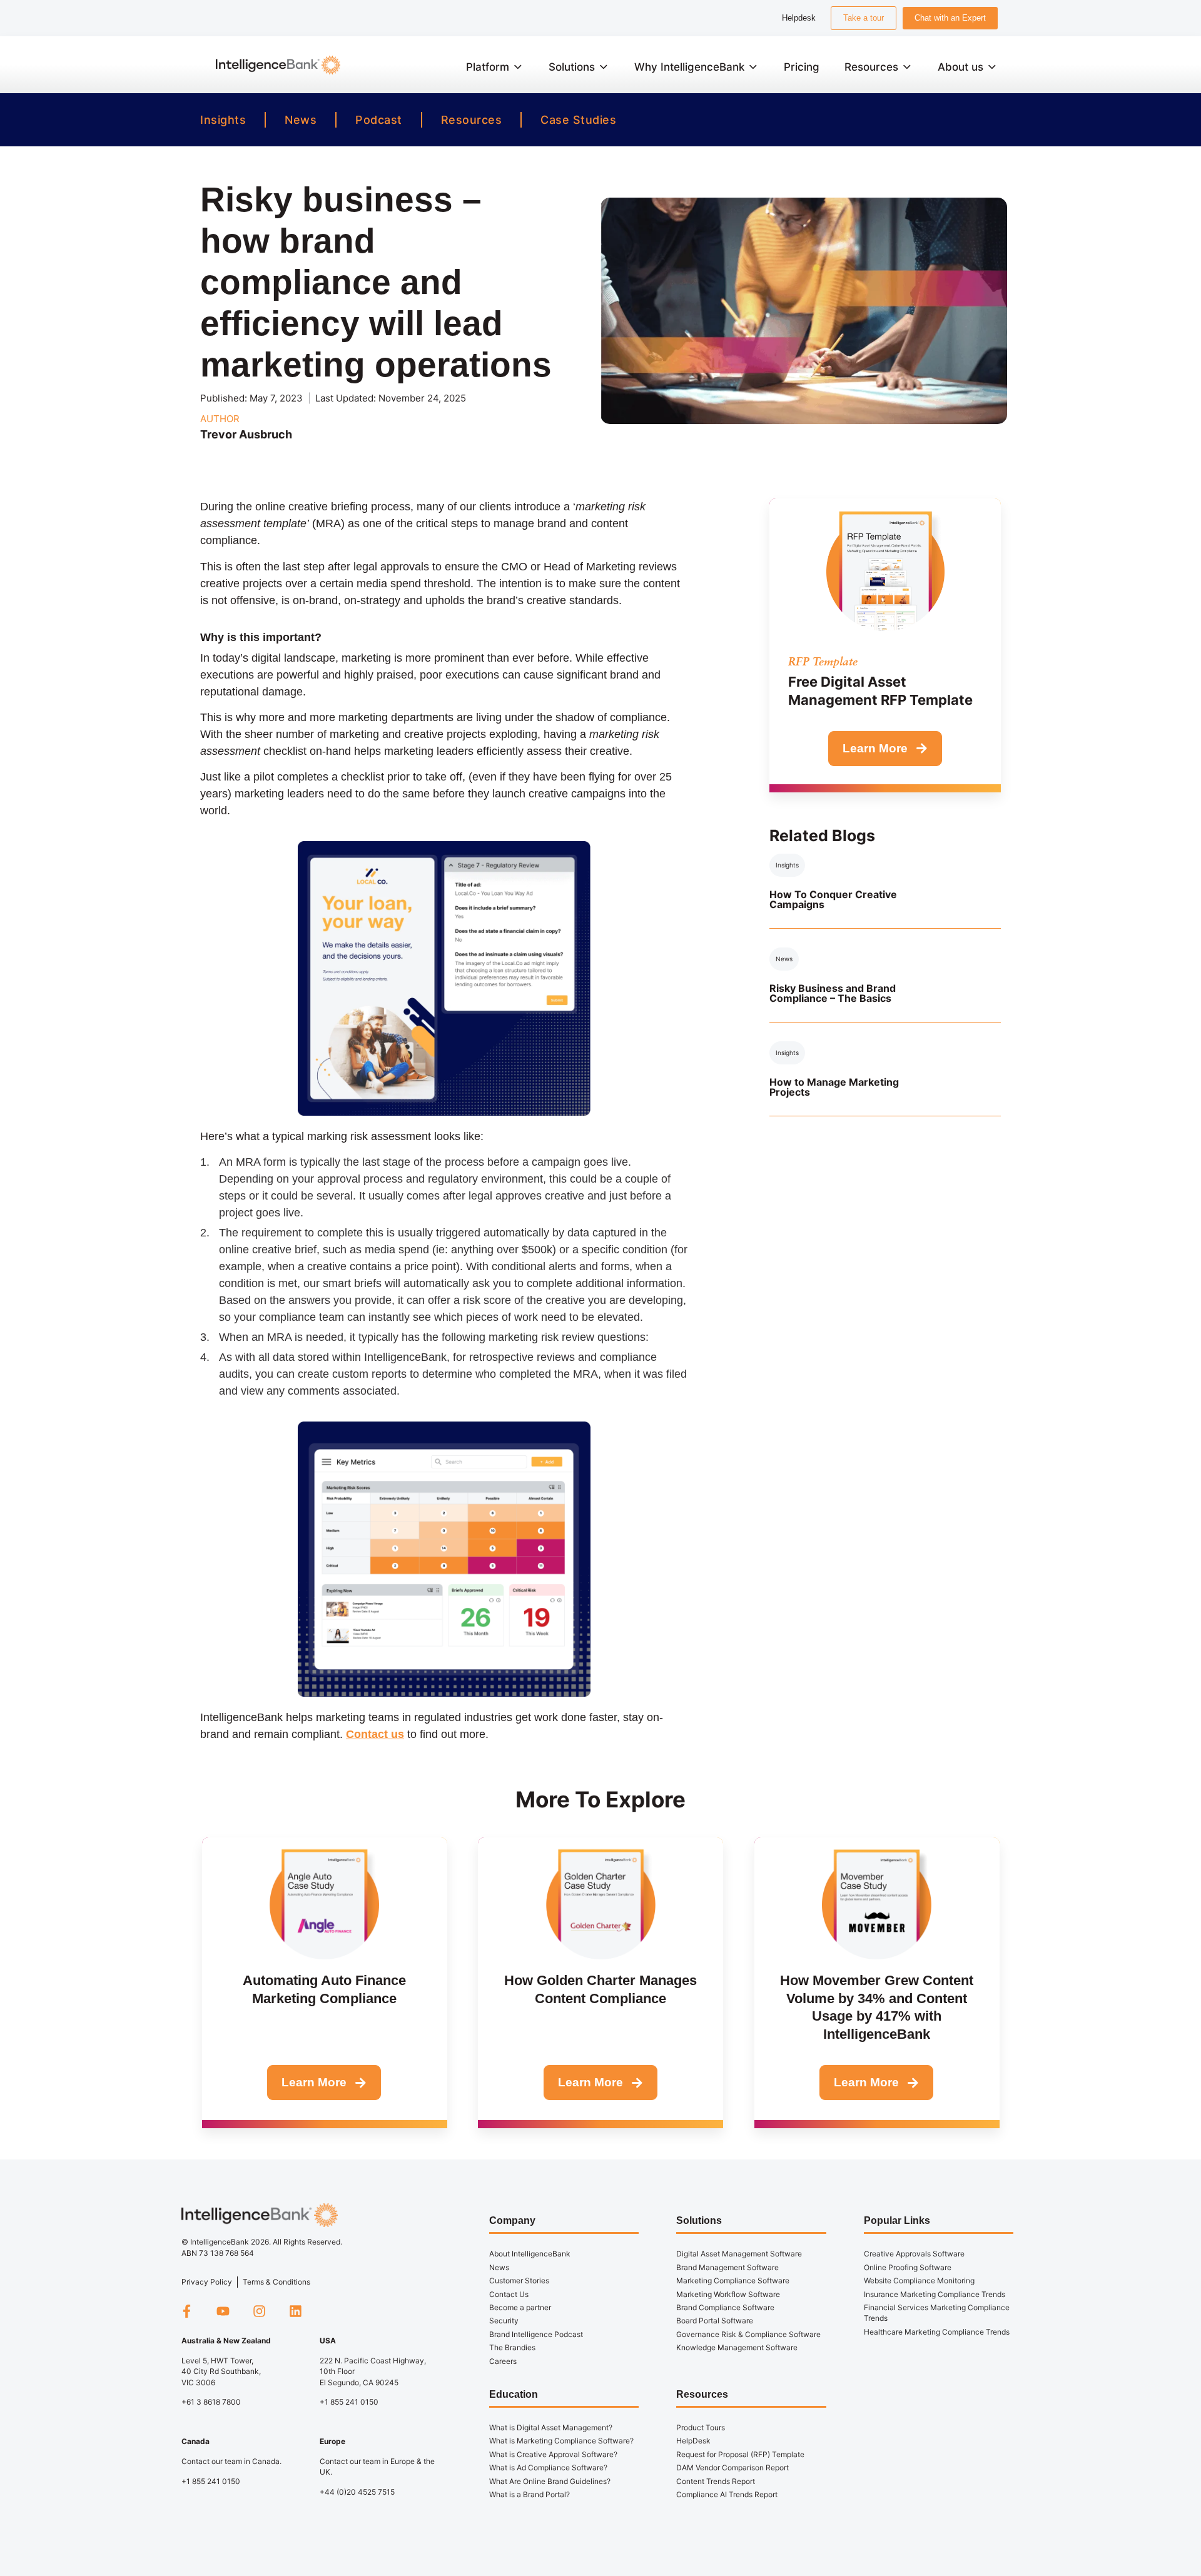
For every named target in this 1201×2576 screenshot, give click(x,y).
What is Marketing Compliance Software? (561, 2441)
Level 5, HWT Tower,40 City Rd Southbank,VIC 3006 (221, 2371)
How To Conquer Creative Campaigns (833, 899)
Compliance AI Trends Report (727, 2494)
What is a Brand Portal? (530, 2494)
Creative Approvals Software (914, 2254)
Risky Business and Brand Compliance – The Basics (833, 993)
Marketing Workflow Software (728, 2294)
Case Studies (578, 120)
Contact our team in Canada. (231, 2461)
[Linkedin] (296, 2311)
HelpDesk (693, 2441)
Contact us (375, 1734)
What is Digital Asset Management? (551, 2427)
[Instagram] (259, 2311)
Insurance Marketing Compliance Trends (935, 2294)
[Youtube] (223, 2311)
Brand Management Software (727, 2267)
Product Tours (701, 2427)
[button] (495, 67)
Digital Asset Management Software (739, 2254)
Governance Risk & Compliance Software (748, 2334)
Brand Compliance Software (725, 2307)
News (301, 120)
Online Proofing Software (908, 2267)
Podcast (379, 120)
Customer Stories (519, 2281)
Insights (223, 120)
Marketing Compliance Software (733, 2281)
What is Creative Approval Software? (553, 2454)
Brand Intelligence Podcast (536, 2334)
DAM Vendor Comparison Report (732, 2467)
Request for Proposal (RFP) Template (740, 2454)
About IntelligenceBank (530, 2254)
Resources (472, 120)
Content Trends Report (716, 2481)
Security (504, 2321)
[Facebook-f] (186, 2311)
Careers (503, 2361)
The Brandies (512, 2347)
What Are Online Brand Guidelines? (550, 2481)
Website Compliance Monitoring (919, 2281)
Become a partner (520, 2307)
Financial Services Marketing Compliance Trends (937, 2313)
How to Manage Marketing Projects (834, 1087)
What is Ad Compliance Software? (548, 2467)
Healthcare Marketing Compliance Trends (937, 2332)
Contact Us (509, 2294)
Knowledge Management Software (737, 2347)
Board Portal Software (715, 2321)
